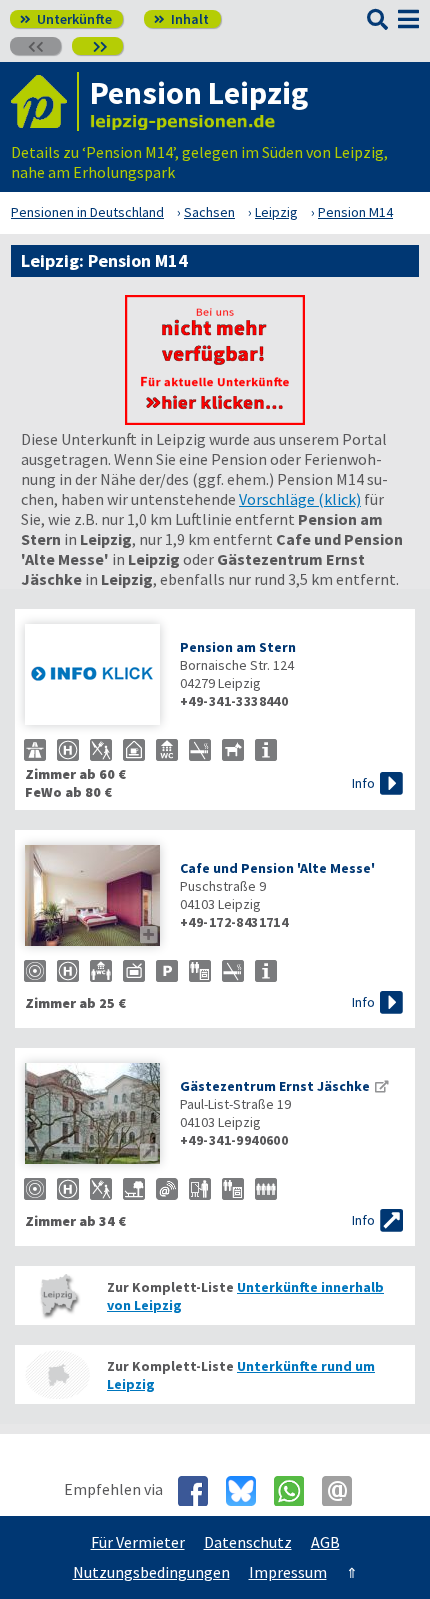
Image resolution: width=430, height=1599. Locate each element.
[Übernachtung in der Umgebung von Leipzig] (57, 1374)
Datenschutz (248, 1542)
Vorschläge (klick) (300, 499)
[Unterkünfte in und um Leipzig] (215, 419)
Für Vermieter (138, 1542)
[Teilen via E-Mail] (344, 1491)
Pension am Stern (238, 647)
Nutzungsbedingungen (151, 1572)
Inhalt (181, 19)
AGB (325, 1542)
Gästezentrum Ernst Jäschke (275, 1086)
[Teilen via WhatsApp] (296, 1491)
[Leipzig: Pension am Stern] (92, 676)
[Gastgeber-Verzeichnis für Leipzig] (45, 101)
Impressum (288, 1572)
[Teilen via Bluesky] (248, 1491)
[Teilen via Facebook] (200, 1491)
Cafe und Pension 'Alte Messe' (277, 868)
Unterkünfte (66, 19)
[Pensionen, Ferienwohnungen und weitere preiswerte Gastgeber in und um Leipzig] (57, 1295)
